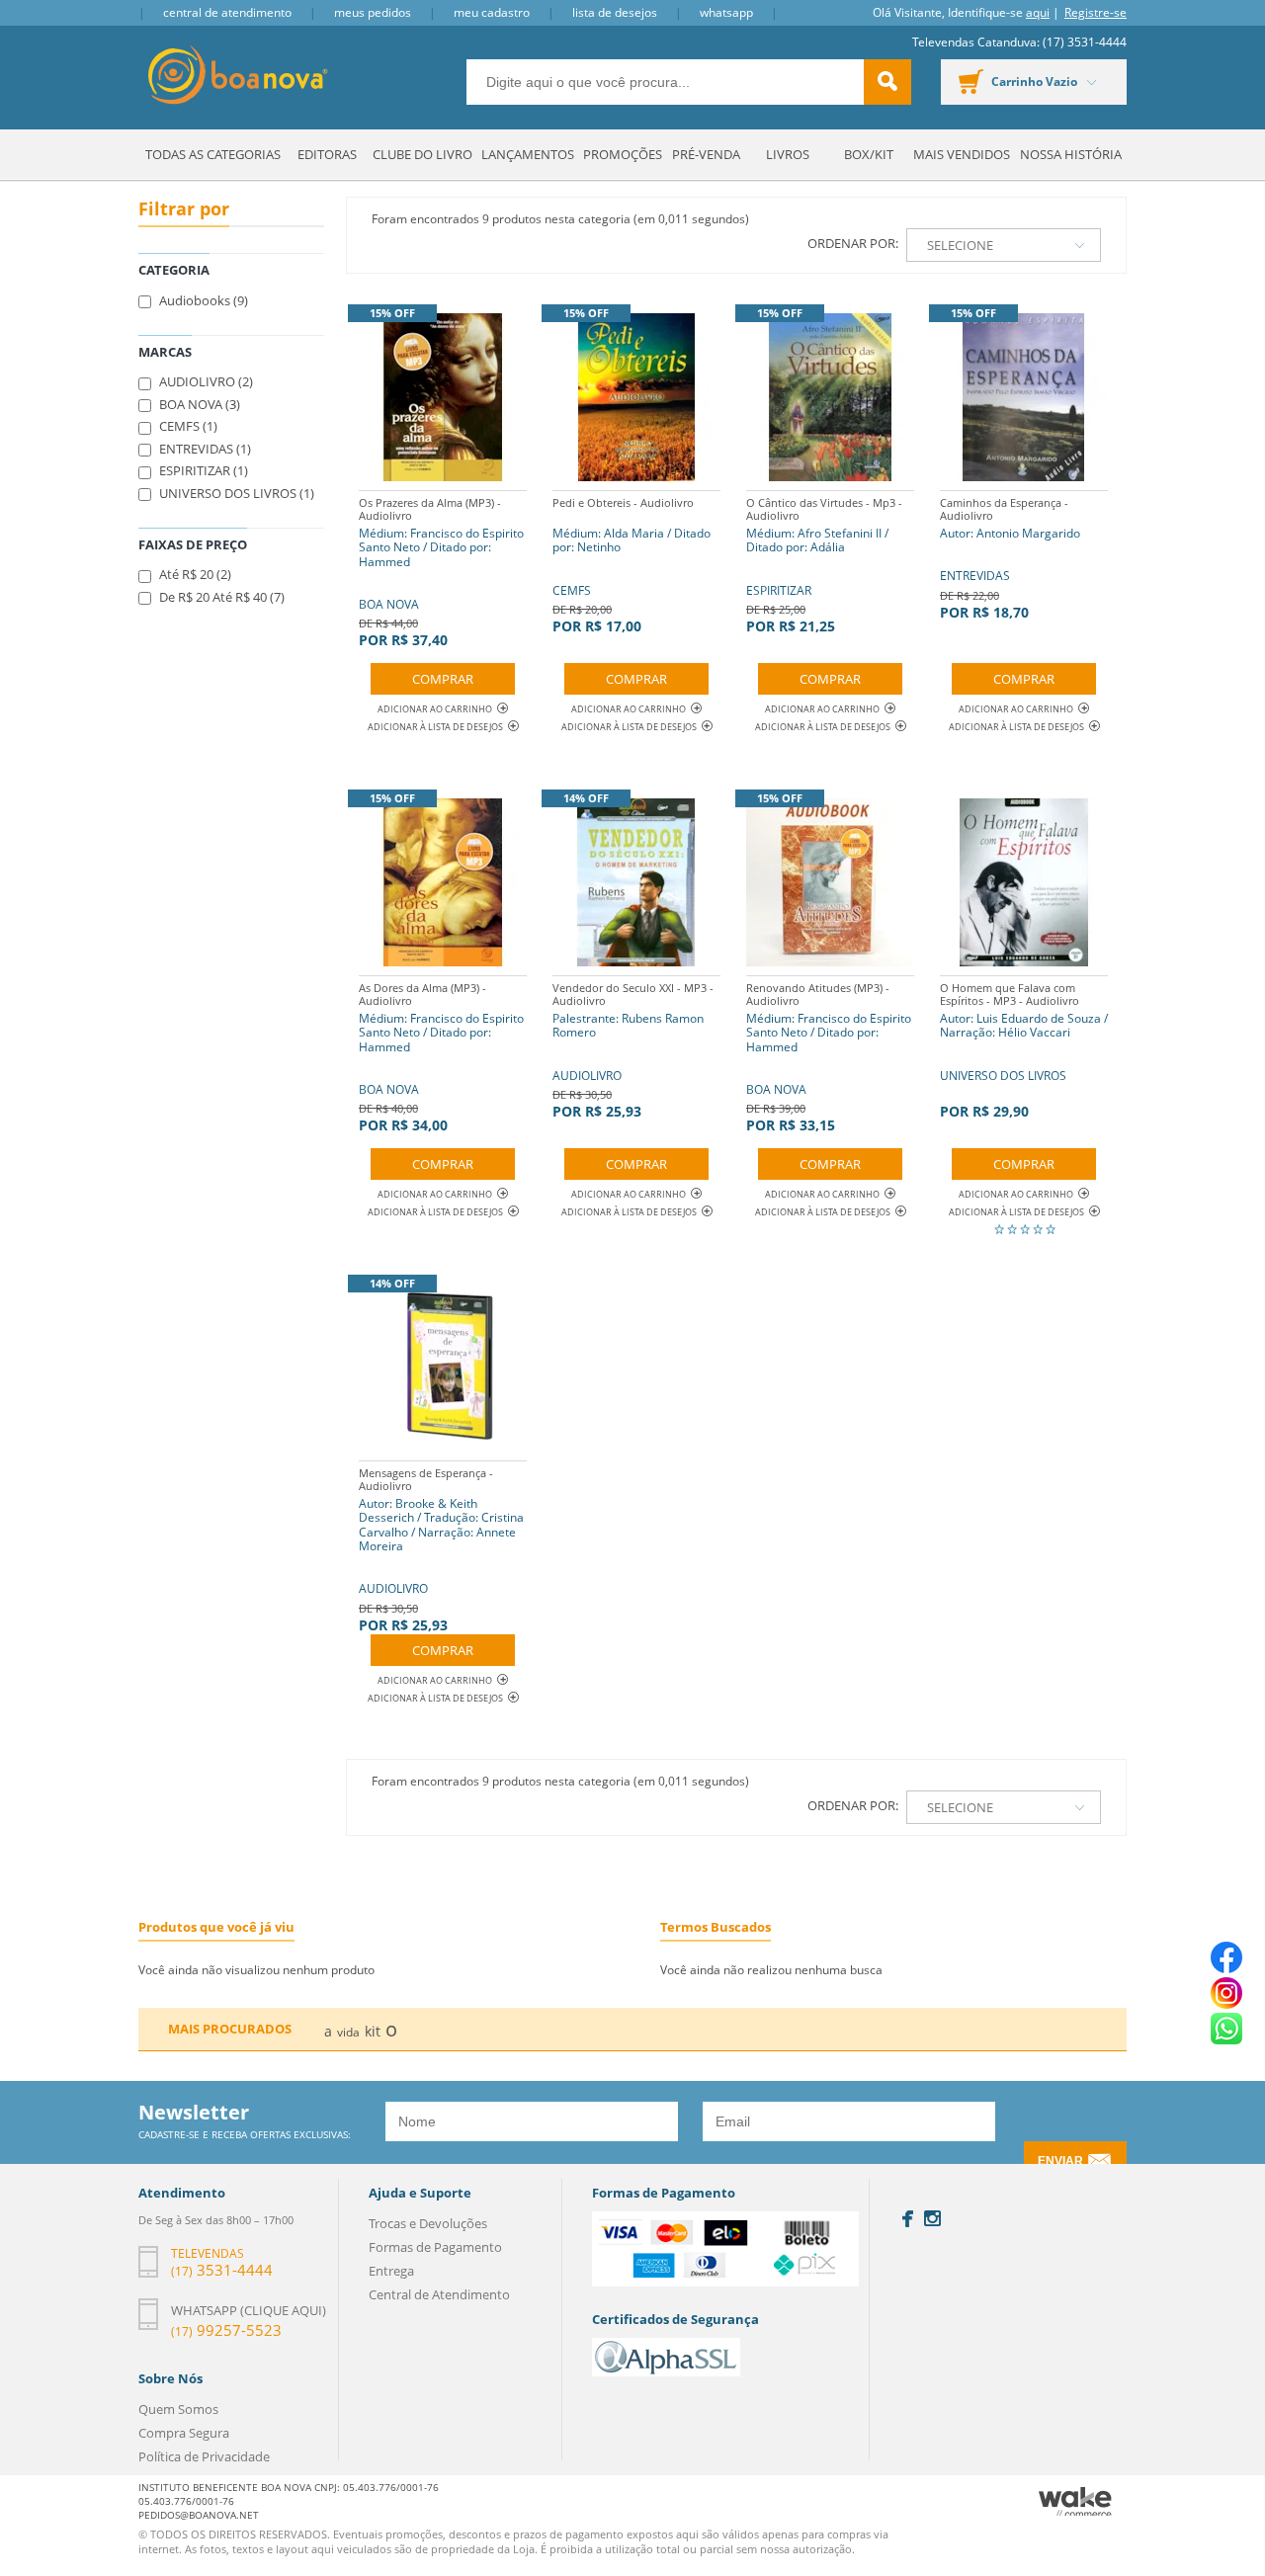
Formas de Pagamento (435, 2247)
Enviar (1060, 2161)
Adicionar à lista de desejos (435, 727)
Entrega (391, 2271)
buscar (887, 82)
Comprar (443, 679)
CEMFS (632, 565)
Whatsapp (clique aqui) (249, 2310)
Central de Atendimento (227, 12)
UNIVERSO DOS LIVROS (1024, 1050)
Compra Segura (184, 2433)
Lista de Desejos (615, 12)
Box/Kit (869, 154)
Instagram (932, 2218)
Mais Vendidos (962, 154)
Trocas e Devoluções (428, 2223)
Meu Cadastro (492, 12)
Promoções (623, 154)
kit (373, 2031)
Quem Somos (178, 2409)
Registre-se (1096, 12)
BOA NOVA (441, 572)
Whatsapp (726, 12)
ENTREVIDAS (1010, 558)
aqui (1038, 12)
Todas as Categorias (213, 154)
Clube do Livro (422, 154)
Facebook (908, 2219)
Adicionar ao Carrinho (435, 709)
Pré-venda (706, 154)
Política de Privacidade (204, 2456)
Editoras (327, 154)
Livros (788, 154)
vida (348, 2032)
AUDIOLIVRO (633, 1050)
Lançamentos (528, 154)
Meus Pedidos (373, 12)
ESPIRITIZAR (824, 565)
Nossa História (1071, 154)
